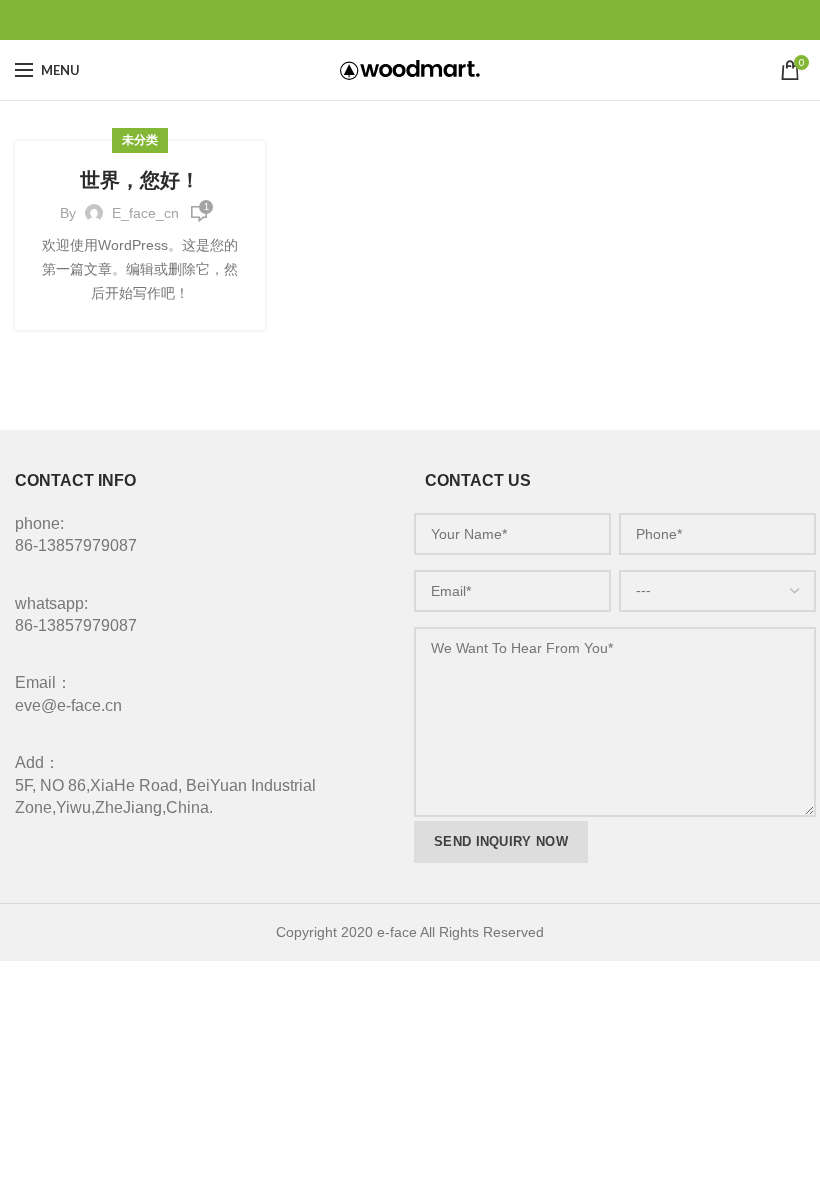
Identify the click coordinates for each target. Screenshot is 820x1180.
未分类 (140, 140)
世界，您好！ (140, 180)
